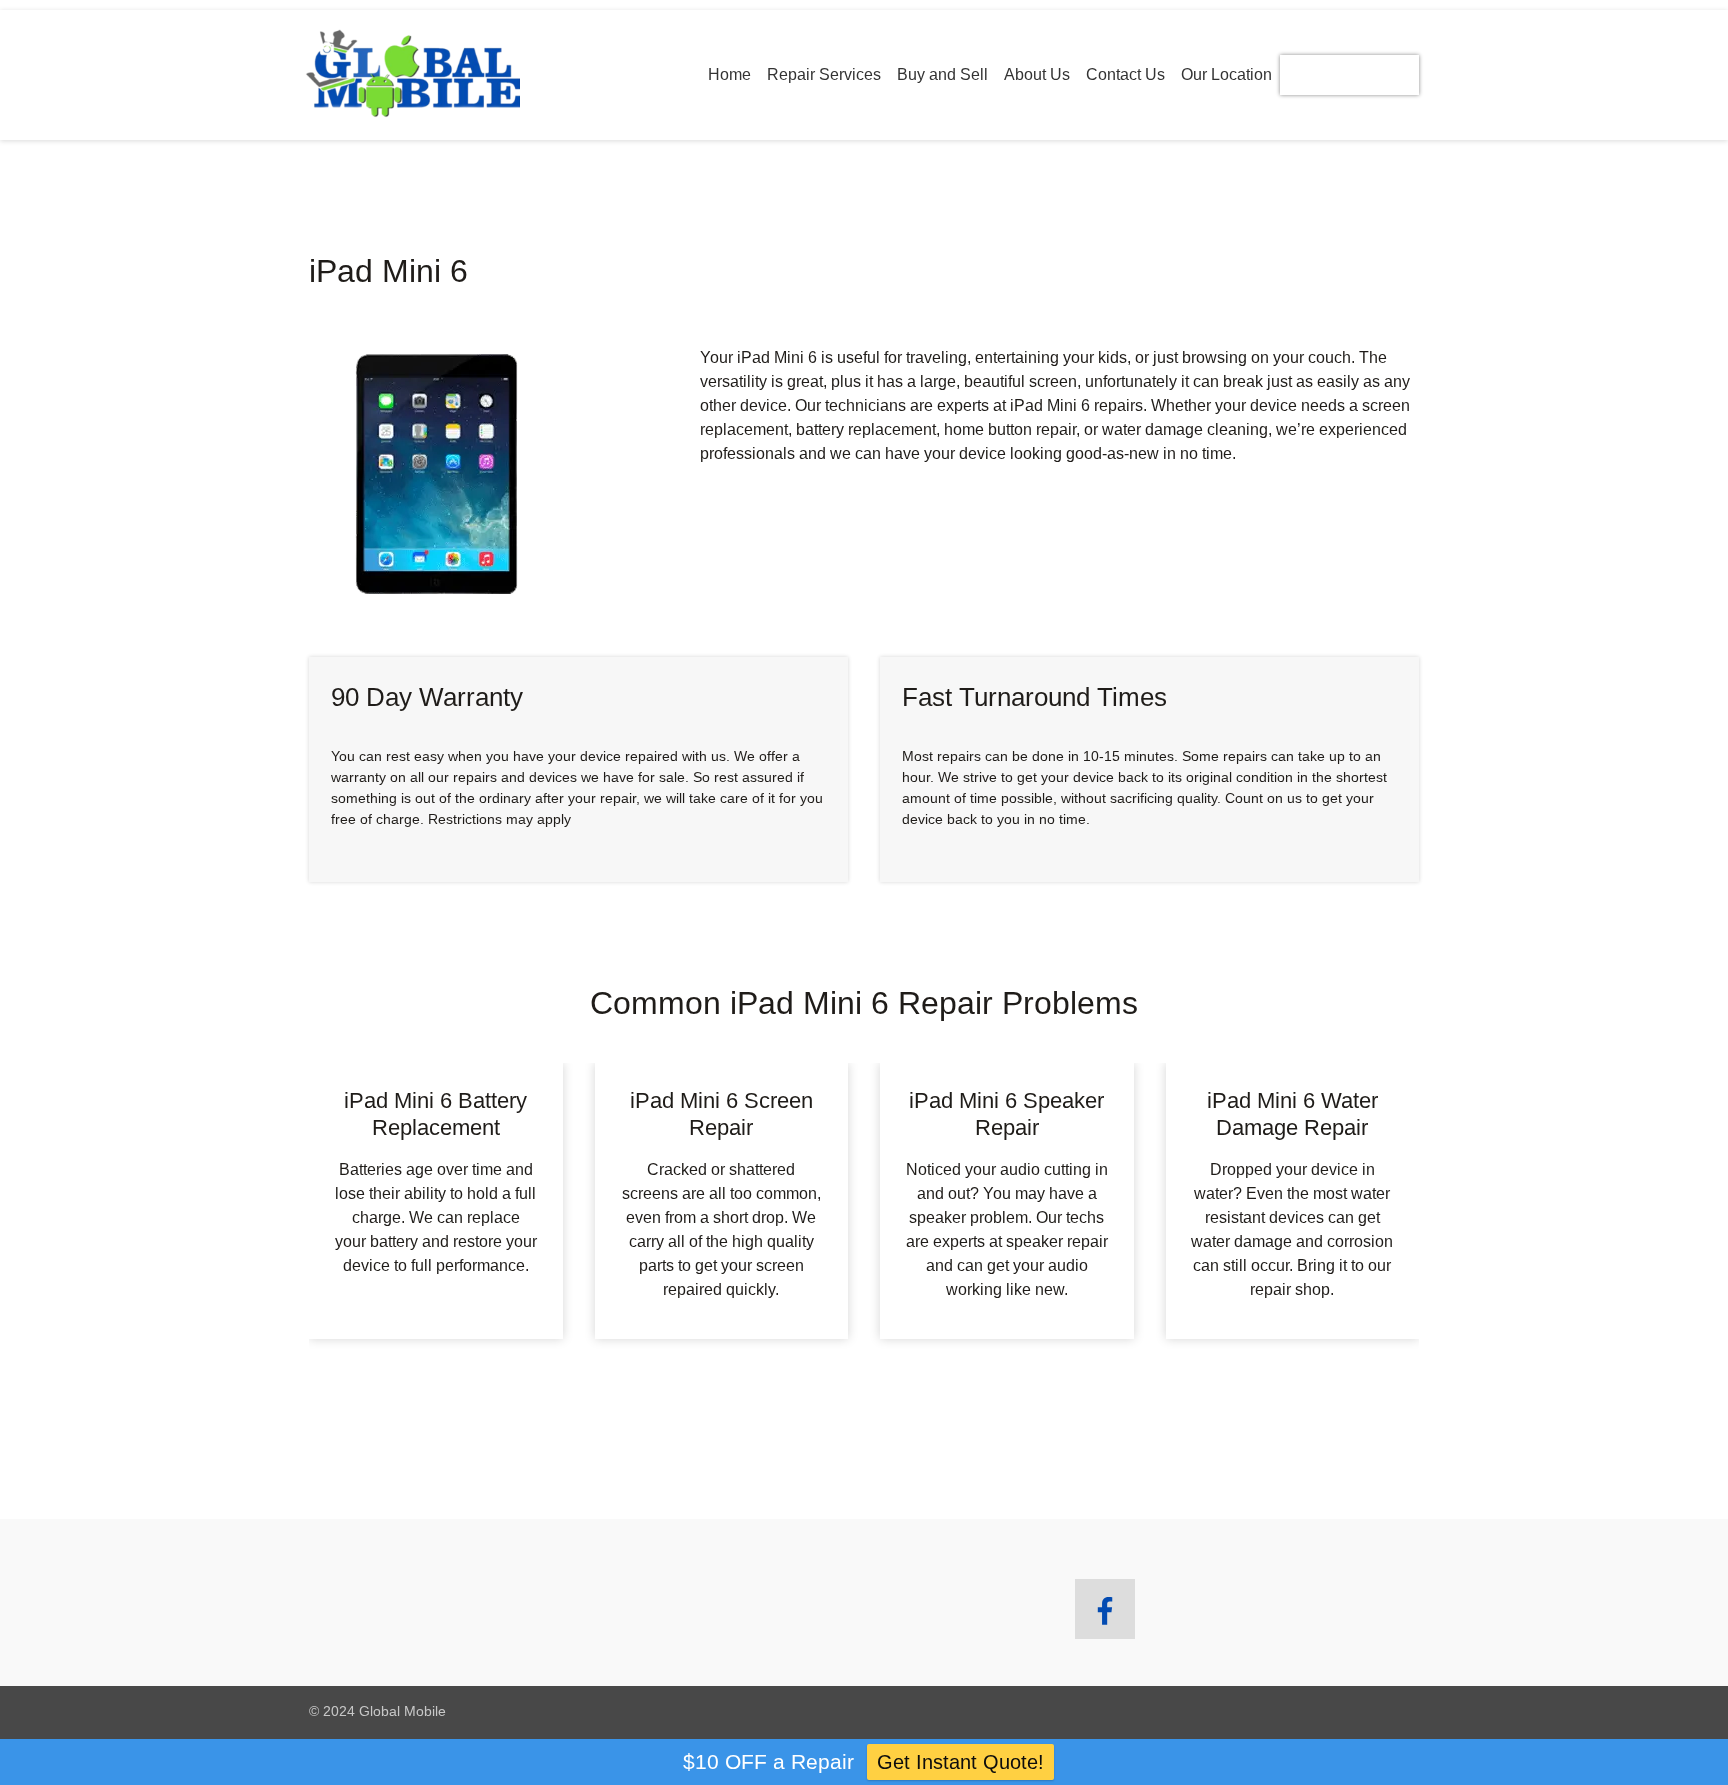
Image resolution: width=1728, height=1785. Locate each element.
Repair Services (824, 74)
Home (729, 74)
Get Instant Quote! (960, 1762)
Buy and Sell (942, 74)
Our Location (1226, 74)
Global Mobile (402, 1711)
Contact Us (1125, 74)
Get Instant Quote (1349, 74)
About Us (1037, 74)
